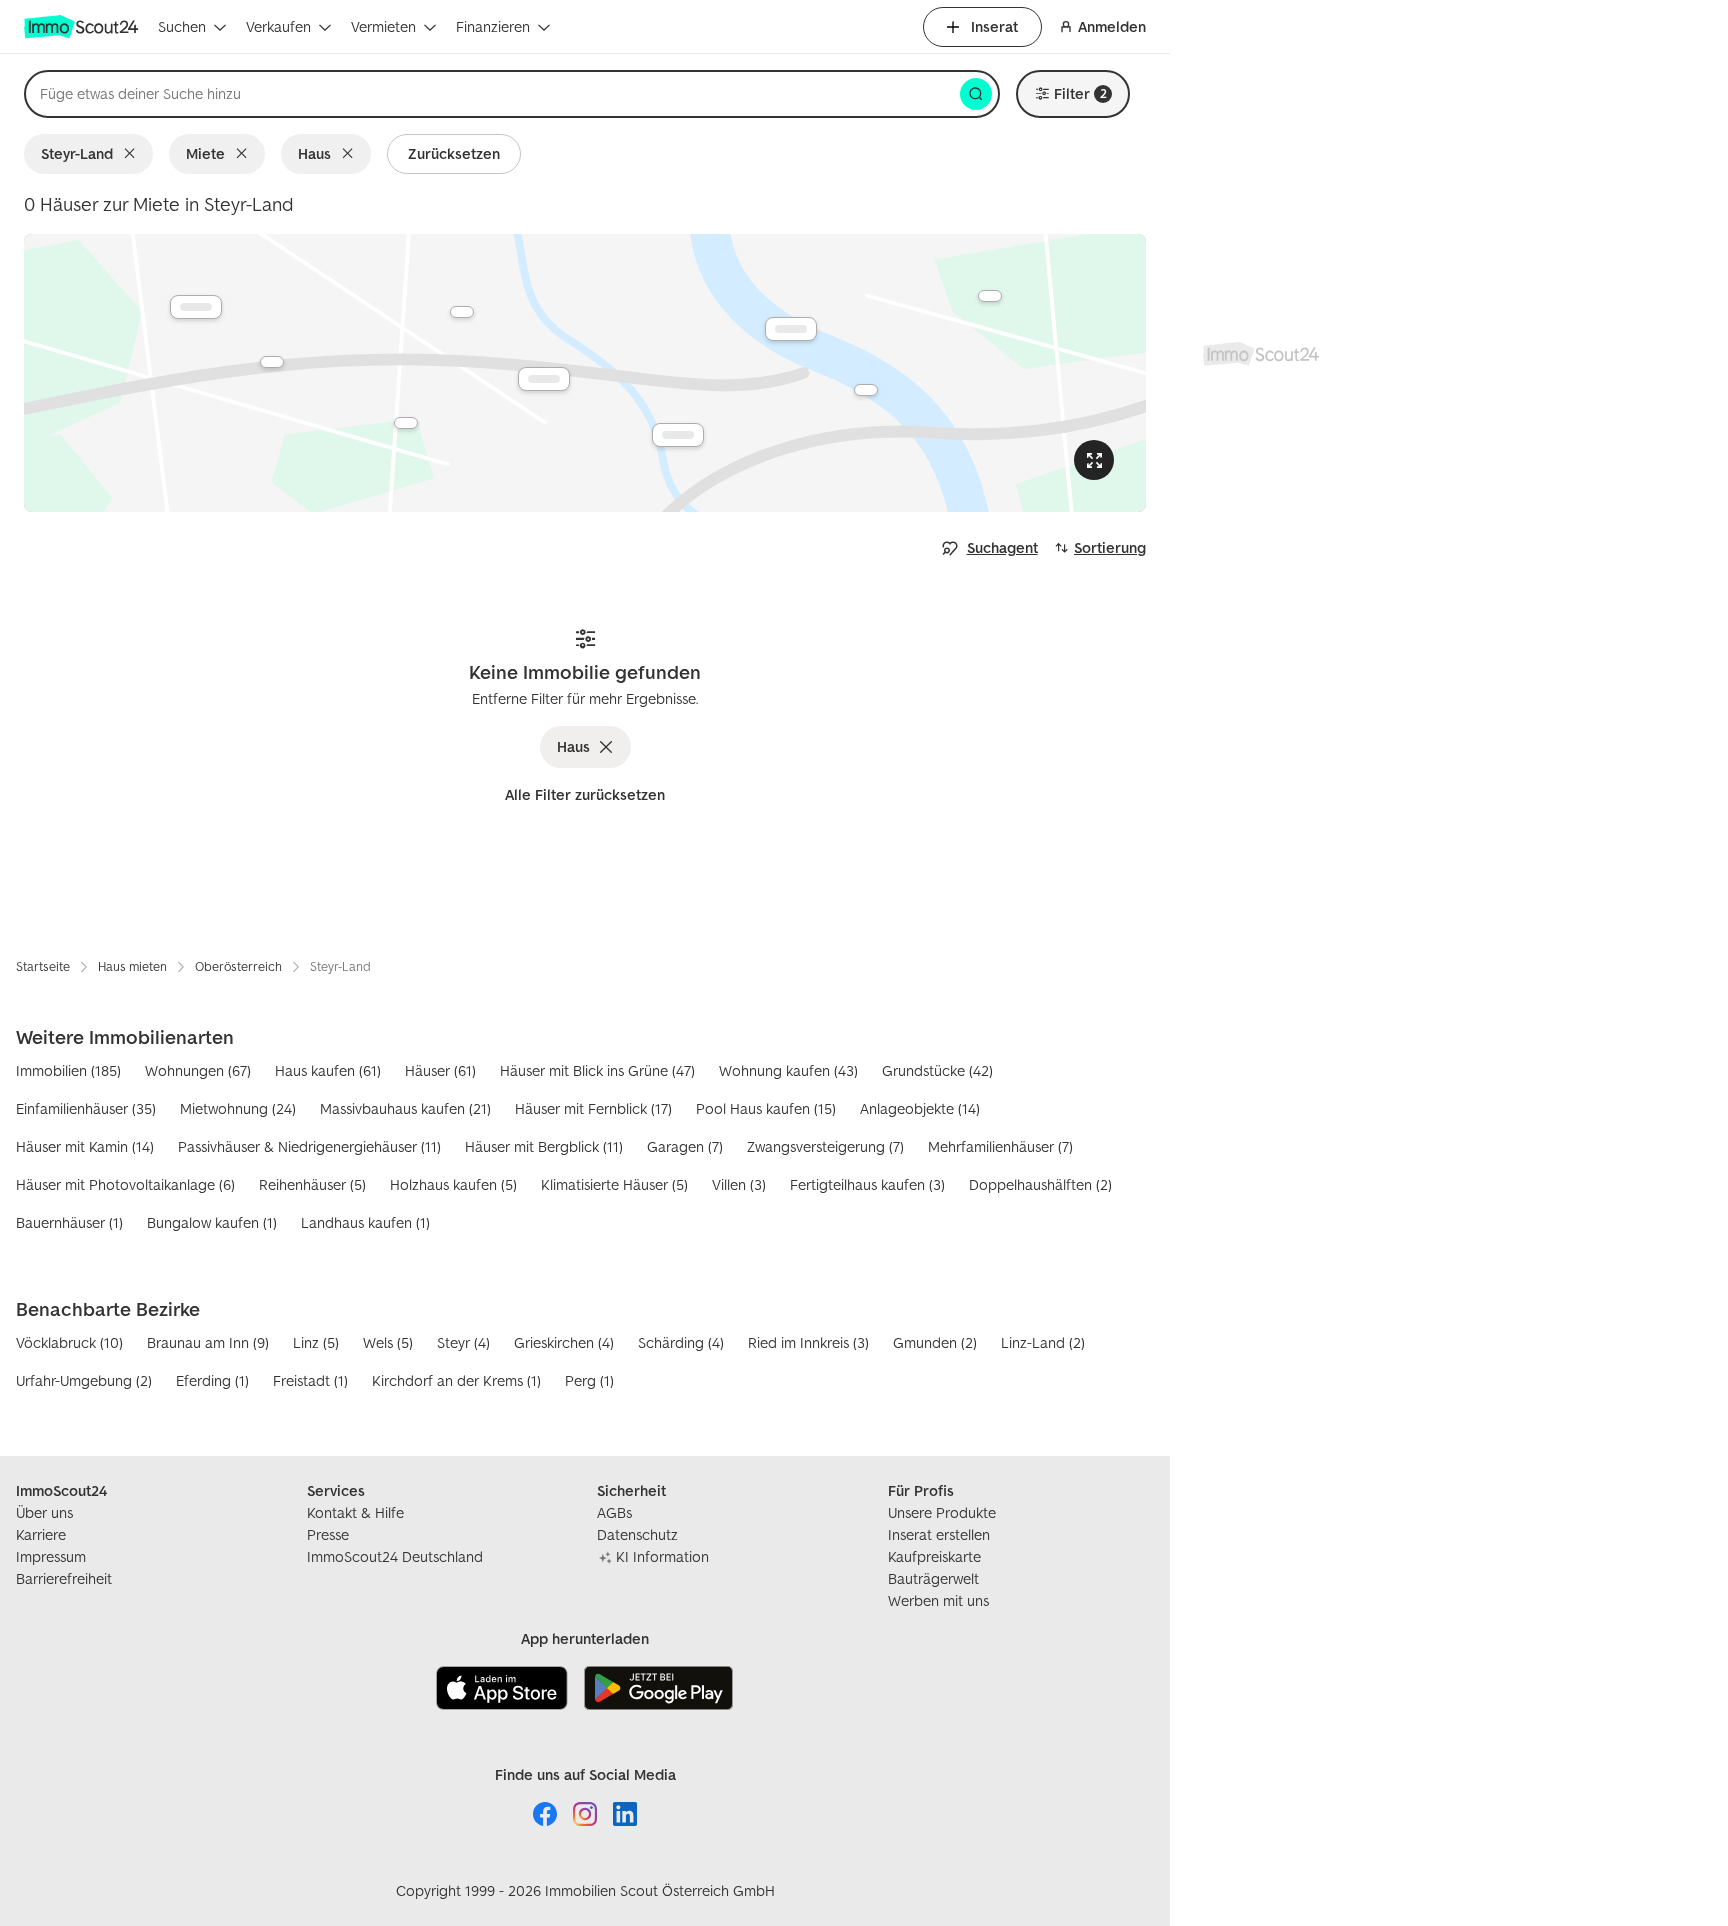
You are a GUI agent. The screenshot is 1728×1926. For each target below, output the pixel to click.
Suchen (182, 26)
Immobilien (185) (68, 1070)
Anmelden (1112, 26)
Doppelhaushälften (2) (1040, 1184)
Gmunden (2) (935, 1342)
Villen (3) (739, 1184)
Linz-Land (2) (1043, 1342)
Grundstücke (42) (937, 1070)
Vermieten (383, 26)
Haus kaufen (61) (328, 1070)
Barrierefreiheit (64, 1578)
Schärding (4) (681, 1342)
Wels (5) (388, 1342)
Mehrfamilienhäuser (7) (1000, 1146)
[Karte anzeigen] (585, 373)
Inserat (994, 26)
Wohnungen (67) (198, 1070)
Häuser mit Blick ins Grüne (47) (597, 1070)
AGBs (614, 1512)
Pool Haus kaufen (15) (766, 1108)
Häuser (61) (440, 1070)
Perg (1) (589, 1380)
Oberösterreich (238, 966)
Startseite (43, 966)
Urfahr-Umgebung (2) (84, 1380)
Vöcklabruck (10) (69, 1342)
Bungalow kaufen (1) (212, 1222)
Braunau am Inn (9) (208, 1342)
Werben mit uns (938, 1600)
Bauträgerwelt (933, 1578)
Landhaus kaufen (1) (365, 1222)
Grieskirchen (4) (564, 1342)
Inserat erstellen (939, 1534)
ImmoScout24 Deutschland (395, 1556)
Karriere (41, 1534)
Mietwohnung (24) (238, 1108)
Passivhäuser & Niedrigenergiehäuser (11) (309, 1146)
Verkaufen (278, 26)
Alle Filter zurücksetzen (585, 794)
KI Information (662, 1556)
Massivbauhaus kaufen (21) (405, 1108)
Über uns (44, 1512)
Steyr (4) (463, 1342)
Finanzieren (493, 26)
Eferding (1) (212, 1380)
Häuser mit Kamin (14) (85, 1146)
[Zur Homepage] (83, 27)
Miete (205, 153)
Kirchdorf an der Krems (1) (456, 1380)
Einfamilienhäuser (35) (86, 1108)
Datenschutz (637, 1534)
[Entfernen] (133, 154)
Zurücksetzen (454, 153)
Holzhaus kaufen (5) (453, 1184)
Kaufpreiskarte (934, 1556)
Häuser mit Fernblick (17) (593, 1108)
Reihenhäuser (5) (312, 1184)
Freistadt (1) (310, 1380)
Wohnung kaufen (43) (788, 1070)
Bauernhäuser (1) (69, 1222)
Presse (328, 1534)
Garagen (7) (685, 1146)
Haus (314, 153)
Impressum (51, 1556)
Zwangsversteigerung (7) (825, 1146)
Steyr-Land (77, 153)
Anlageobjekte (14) (920, 1108)
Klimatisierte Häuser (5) (614, 1184)
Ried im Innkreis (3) (808, 1342)
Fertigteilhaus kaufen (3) (867, 1184)
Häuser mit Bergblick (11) (544, 1146)
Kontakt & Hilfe (355, 1512)
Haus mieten (132, 966)
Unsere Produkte (942, 1512)
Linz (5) (316, 1342)
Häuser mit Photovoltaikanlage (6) (125, 1184)
